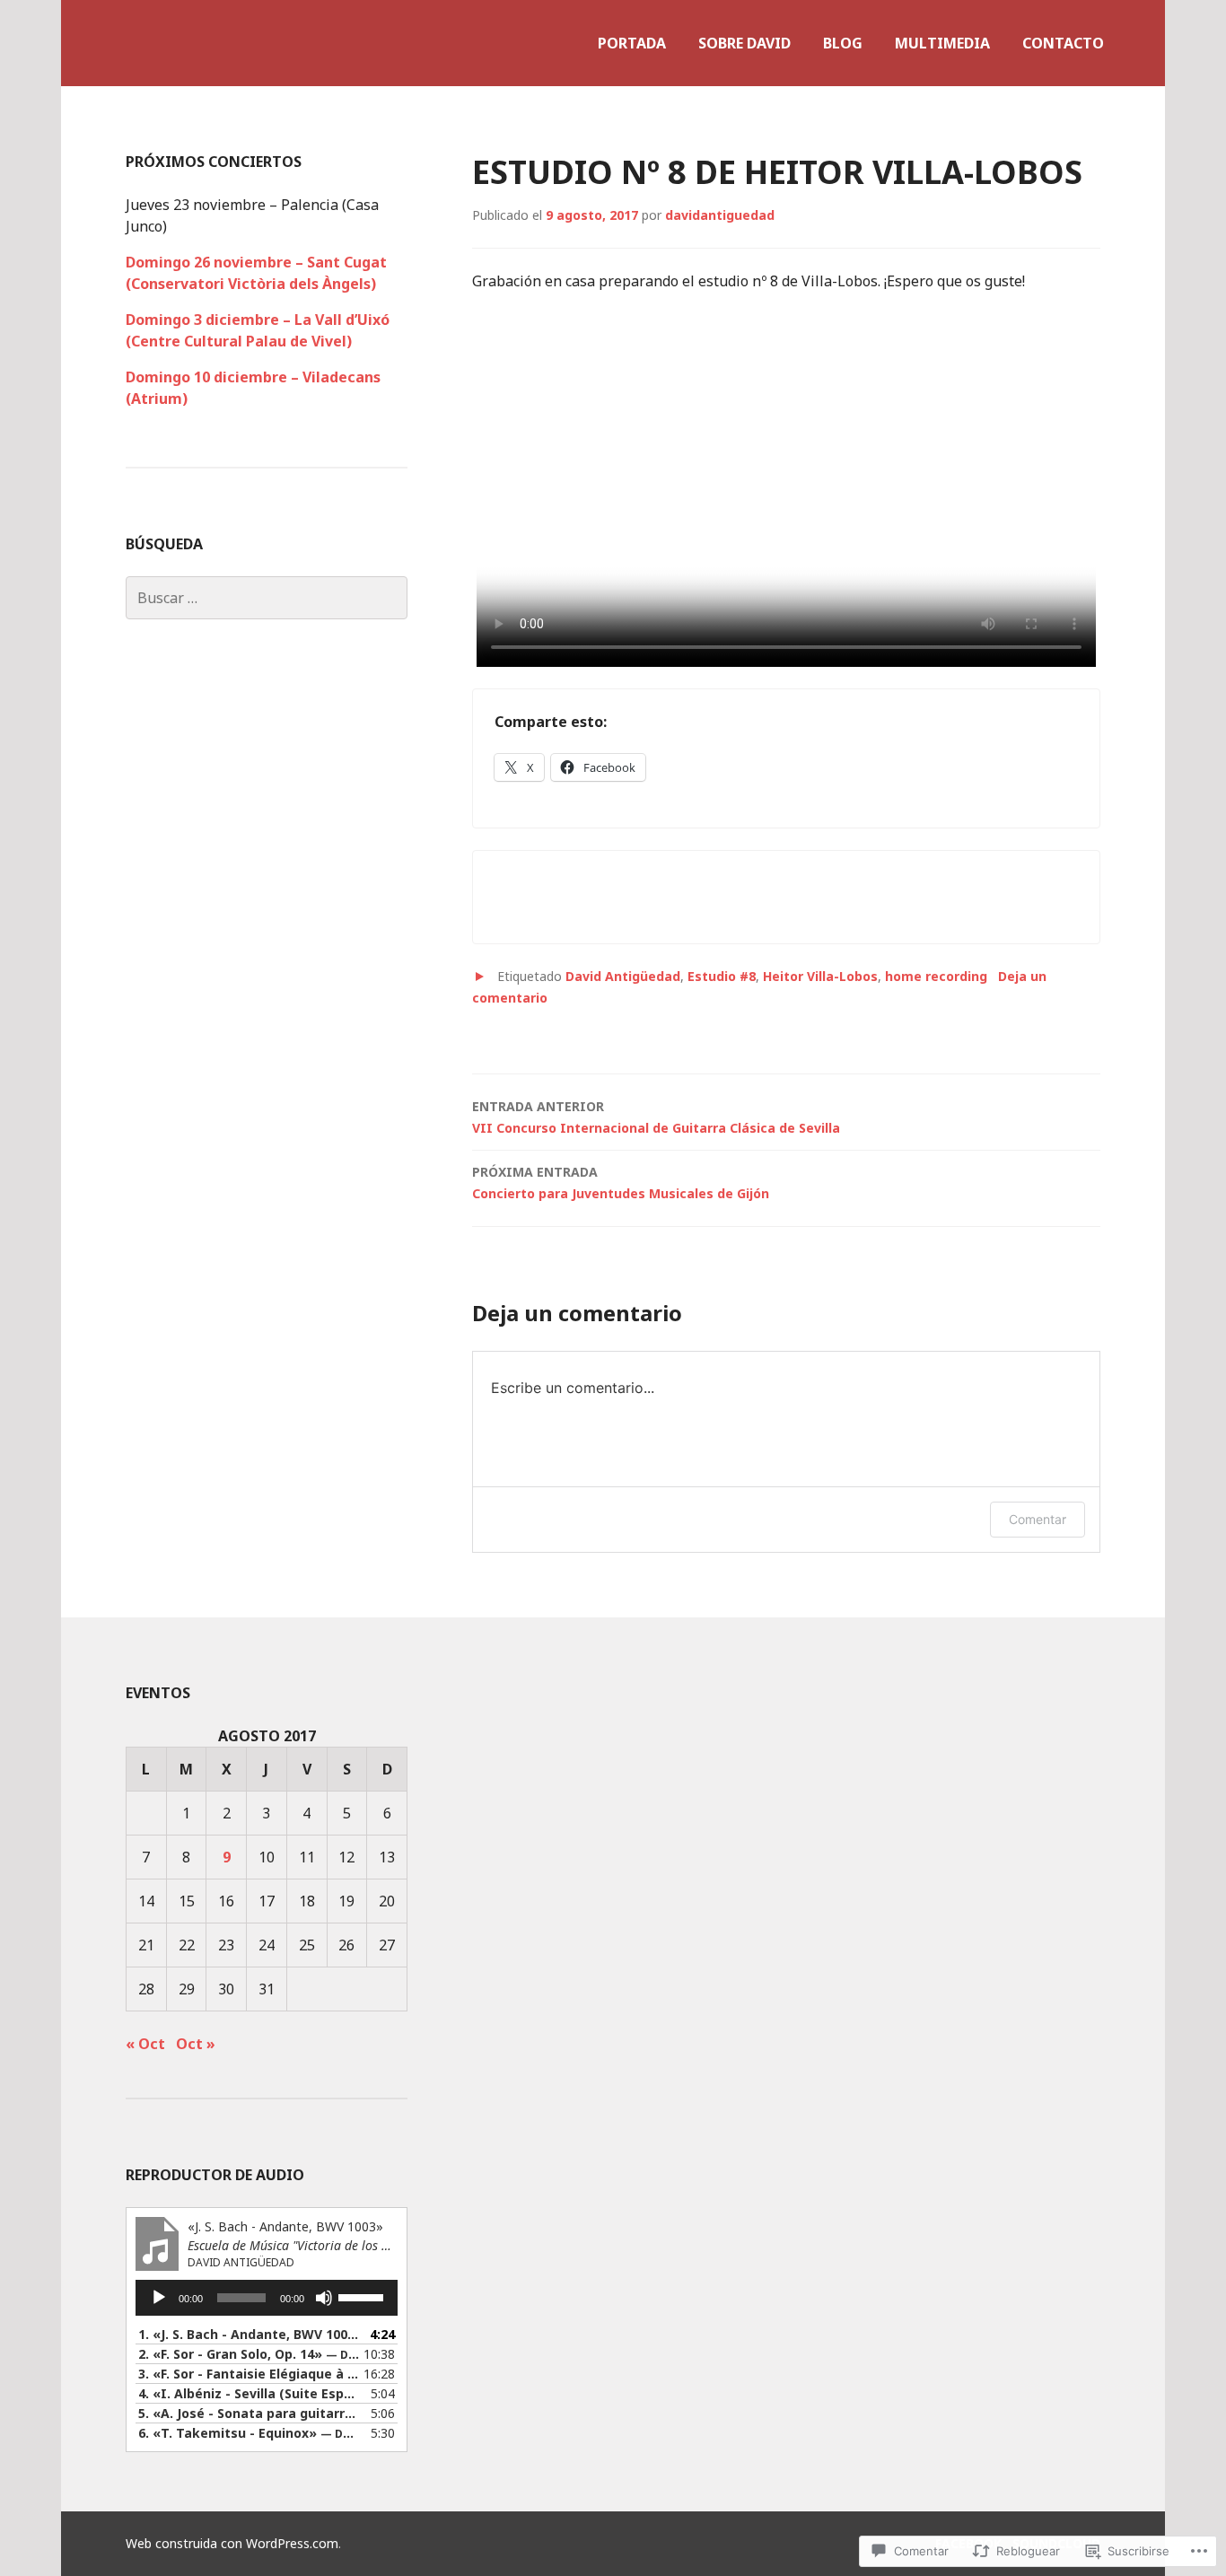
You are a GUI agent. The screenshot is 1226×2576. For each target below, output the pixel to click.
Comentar (1038, 1519)
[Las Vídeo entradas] (479, 977)
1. (249, 2334)
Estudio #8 (722, 976)
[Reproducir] (159, 2298)
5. (249, 2413)
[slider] (363, 2296)
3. (249, 2374)
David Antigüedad (623, 976)
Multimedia (942, 43)
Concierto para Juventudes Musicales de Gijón (621, 1183)
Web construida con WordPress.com (232, 2543)
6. (249, 2433)
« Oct (145, 2044)
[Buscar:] (267, 598)
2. (249, 2354)
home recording (936, 976)
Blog (843, 43)
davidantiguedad (720, 215)
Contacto (1063, 43)
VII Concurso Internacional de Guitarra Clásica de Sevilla (656, 1117)
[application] (267, 2298)
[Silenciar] (324, 2298)
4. (249, 2393)
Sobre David (744, 43)
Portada (632, 43)
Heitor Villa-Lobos (820, 976)
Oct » (196, 2044)
